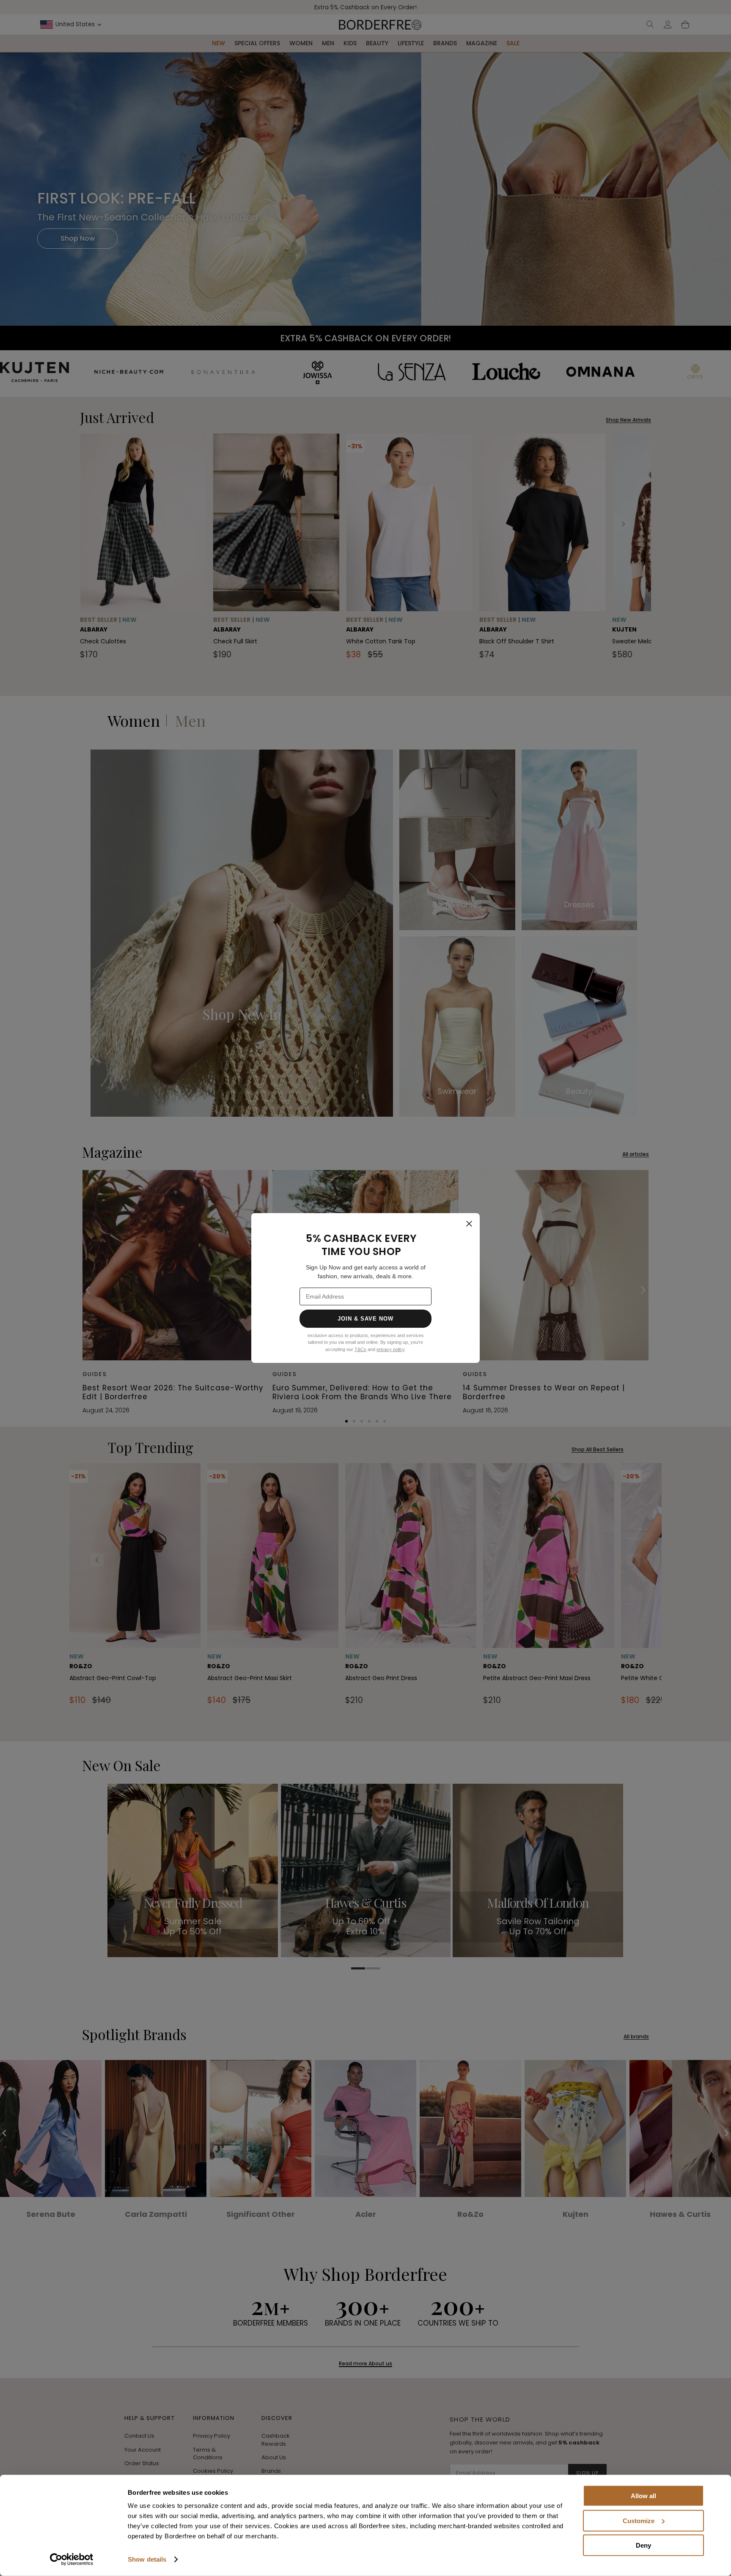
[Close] (469, 1224)
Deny (643, 2545)
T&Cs (360, 1349)
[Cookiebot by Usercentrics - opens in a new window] (72, 2560)
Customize (639, 2520)
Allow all (643, 2496)
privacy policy (390, 1349)
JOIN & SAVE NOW (366, 1319)
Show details (147, 2559)
